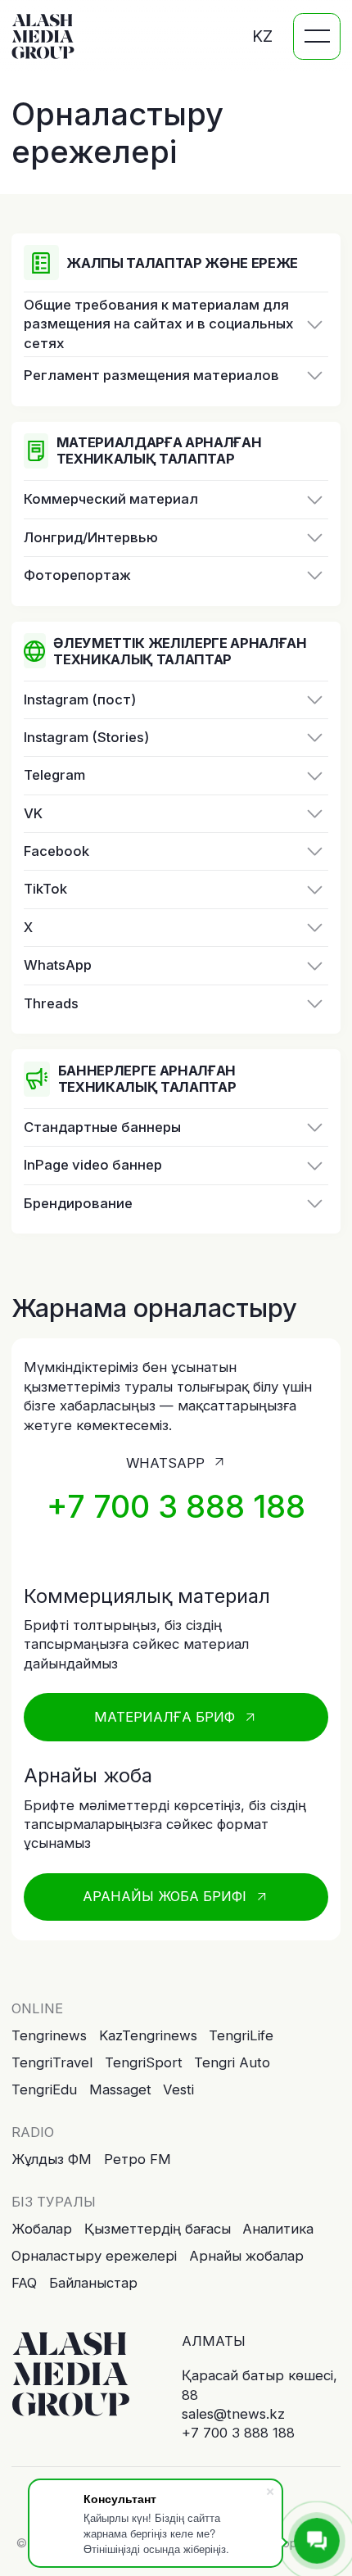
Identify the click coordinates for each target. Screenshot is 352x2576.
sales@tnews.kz (233, 2414)
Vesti (178, 2089)
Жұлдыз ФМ (52, 2159)
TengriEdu (44, 2089)
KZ (262, 36)
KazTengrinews (148, 2035)
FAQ (24, 2283)
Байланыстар (93, 2283)
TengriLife (241, 2035)
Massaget (120, 2089)
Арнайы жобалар (246, 2256)
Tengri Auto (232, 2062)
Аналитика (278, 2229)
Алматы (214, 2341)
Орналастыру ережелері (94, 2256)
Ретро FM (138, 2159)
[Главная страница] (71, 2375)
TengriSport (144, 2062)
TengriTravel (52, 2062)
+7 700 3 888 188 (238, 2433)
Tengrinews (49, 2035)
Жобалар (42, 2229)
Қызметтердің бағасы (158, 2229)
